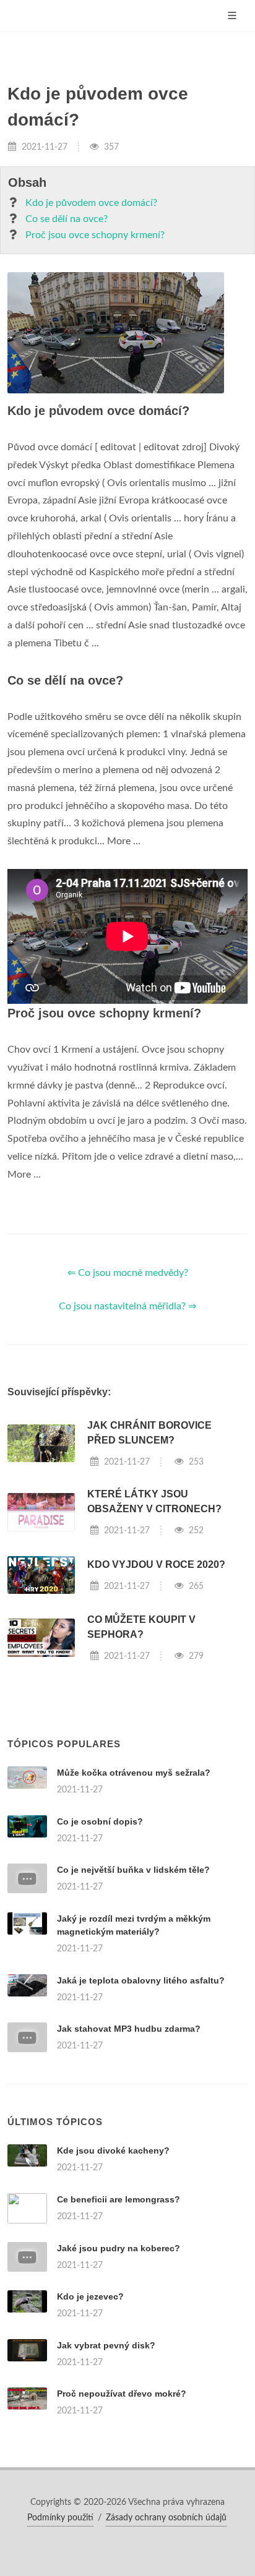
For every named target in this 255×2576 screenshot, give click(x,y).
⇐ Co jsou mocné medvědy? (128, 1273)
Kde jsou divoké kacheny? (113, 2150)
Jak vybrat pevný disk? (106, 2345)
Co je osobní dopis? (100, 1821)
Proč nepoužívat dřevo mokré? (122, 2394)
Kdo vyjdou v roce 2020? (156, 1564)
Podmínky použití (60, 2518)
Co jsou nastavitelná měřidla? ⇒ (127, 1306)
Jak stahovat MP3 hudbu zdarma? (129, 2029)
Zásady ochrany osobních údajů (166, 2518)
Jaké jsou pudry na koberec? (119, 2248)
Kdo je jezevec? (90, 2296)
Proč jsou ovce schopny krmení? (95, 235)
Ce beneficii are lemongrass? (119, 2199)
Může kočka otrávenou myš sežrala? (134, 1773)
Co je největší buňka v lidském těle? (133, 1870)
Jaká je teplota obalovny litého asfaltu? (141, 1980)
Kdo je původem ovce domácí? (91, 203)
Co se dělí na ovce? (67, 219)
